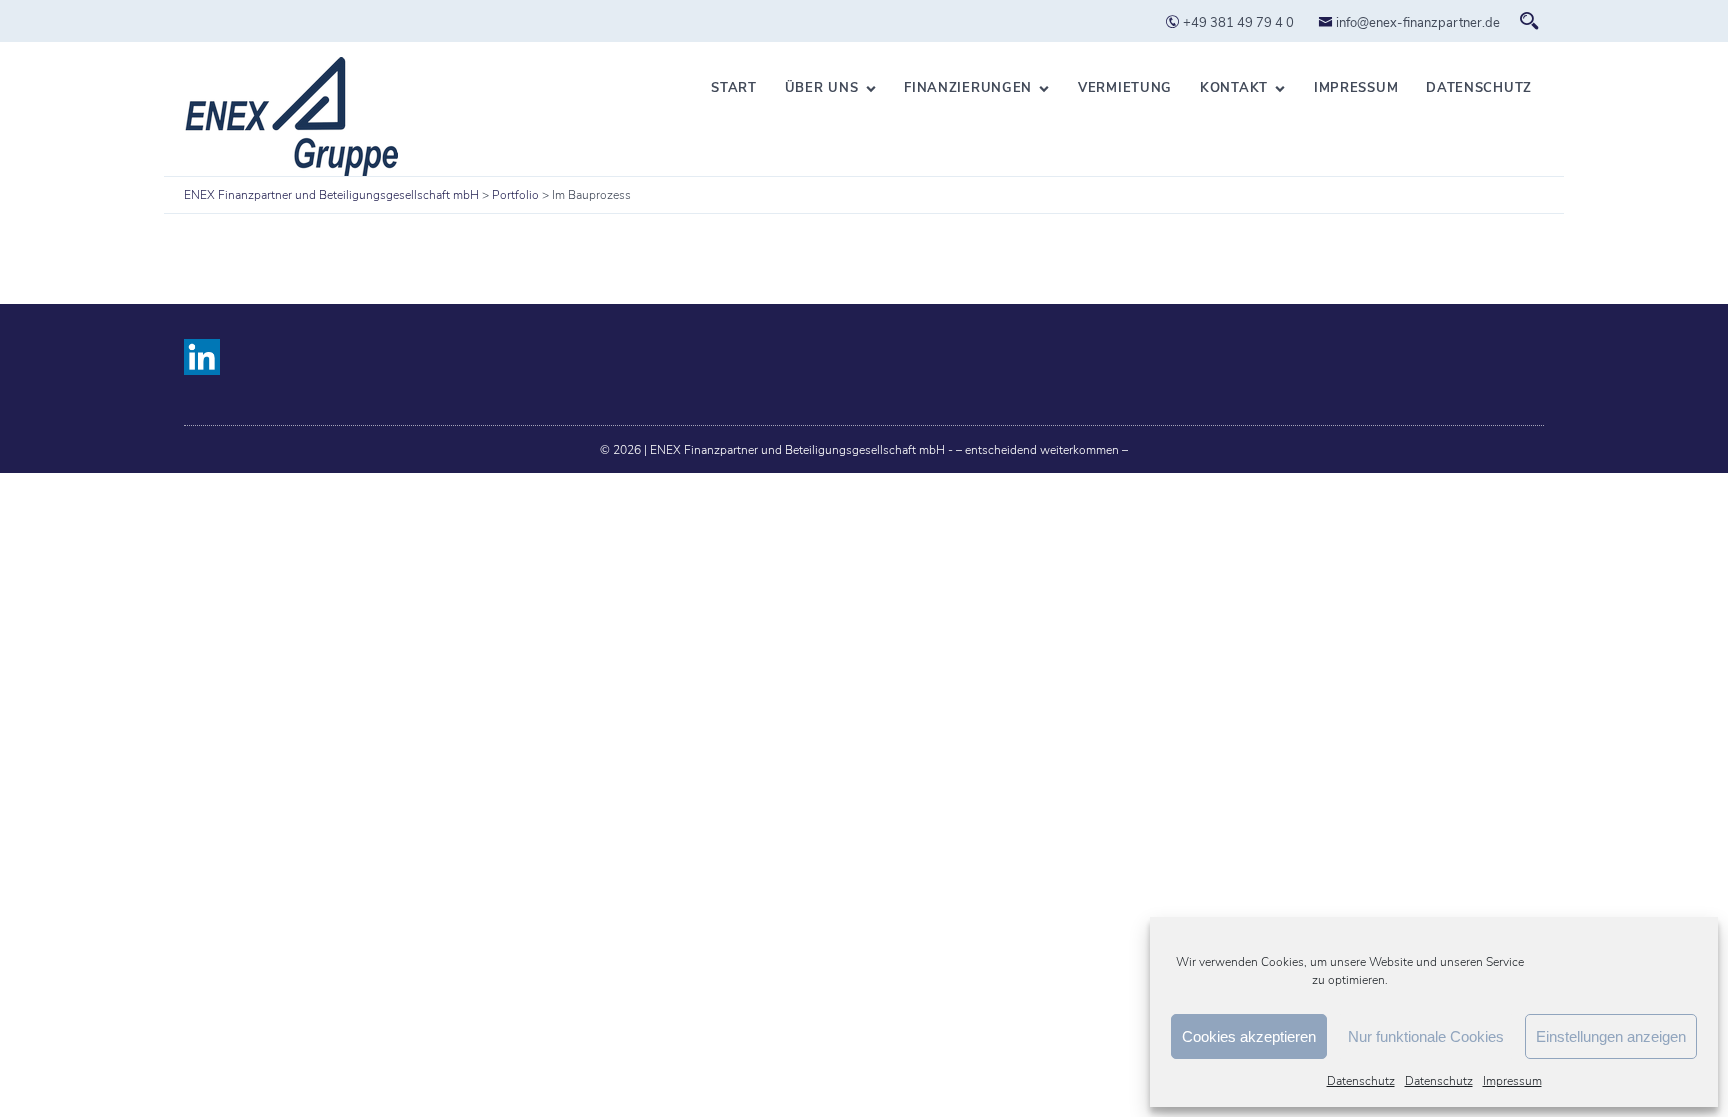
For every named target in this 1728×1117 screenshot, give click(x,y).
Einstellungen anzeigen (1611, 1036)
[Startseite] (291, 116)
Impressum (1512, 1081)
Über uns (822, 88)
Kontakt (1234, 88)
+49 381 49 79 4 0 (1237, 23)
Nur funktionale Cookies (1426, 1036)
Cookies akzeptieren (1249, 1036)
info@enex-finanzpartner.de (1416, 23)
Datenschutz (1361, 1081)
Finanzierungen (968, 88)
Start (734, 88)
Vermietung (1125, 88)
